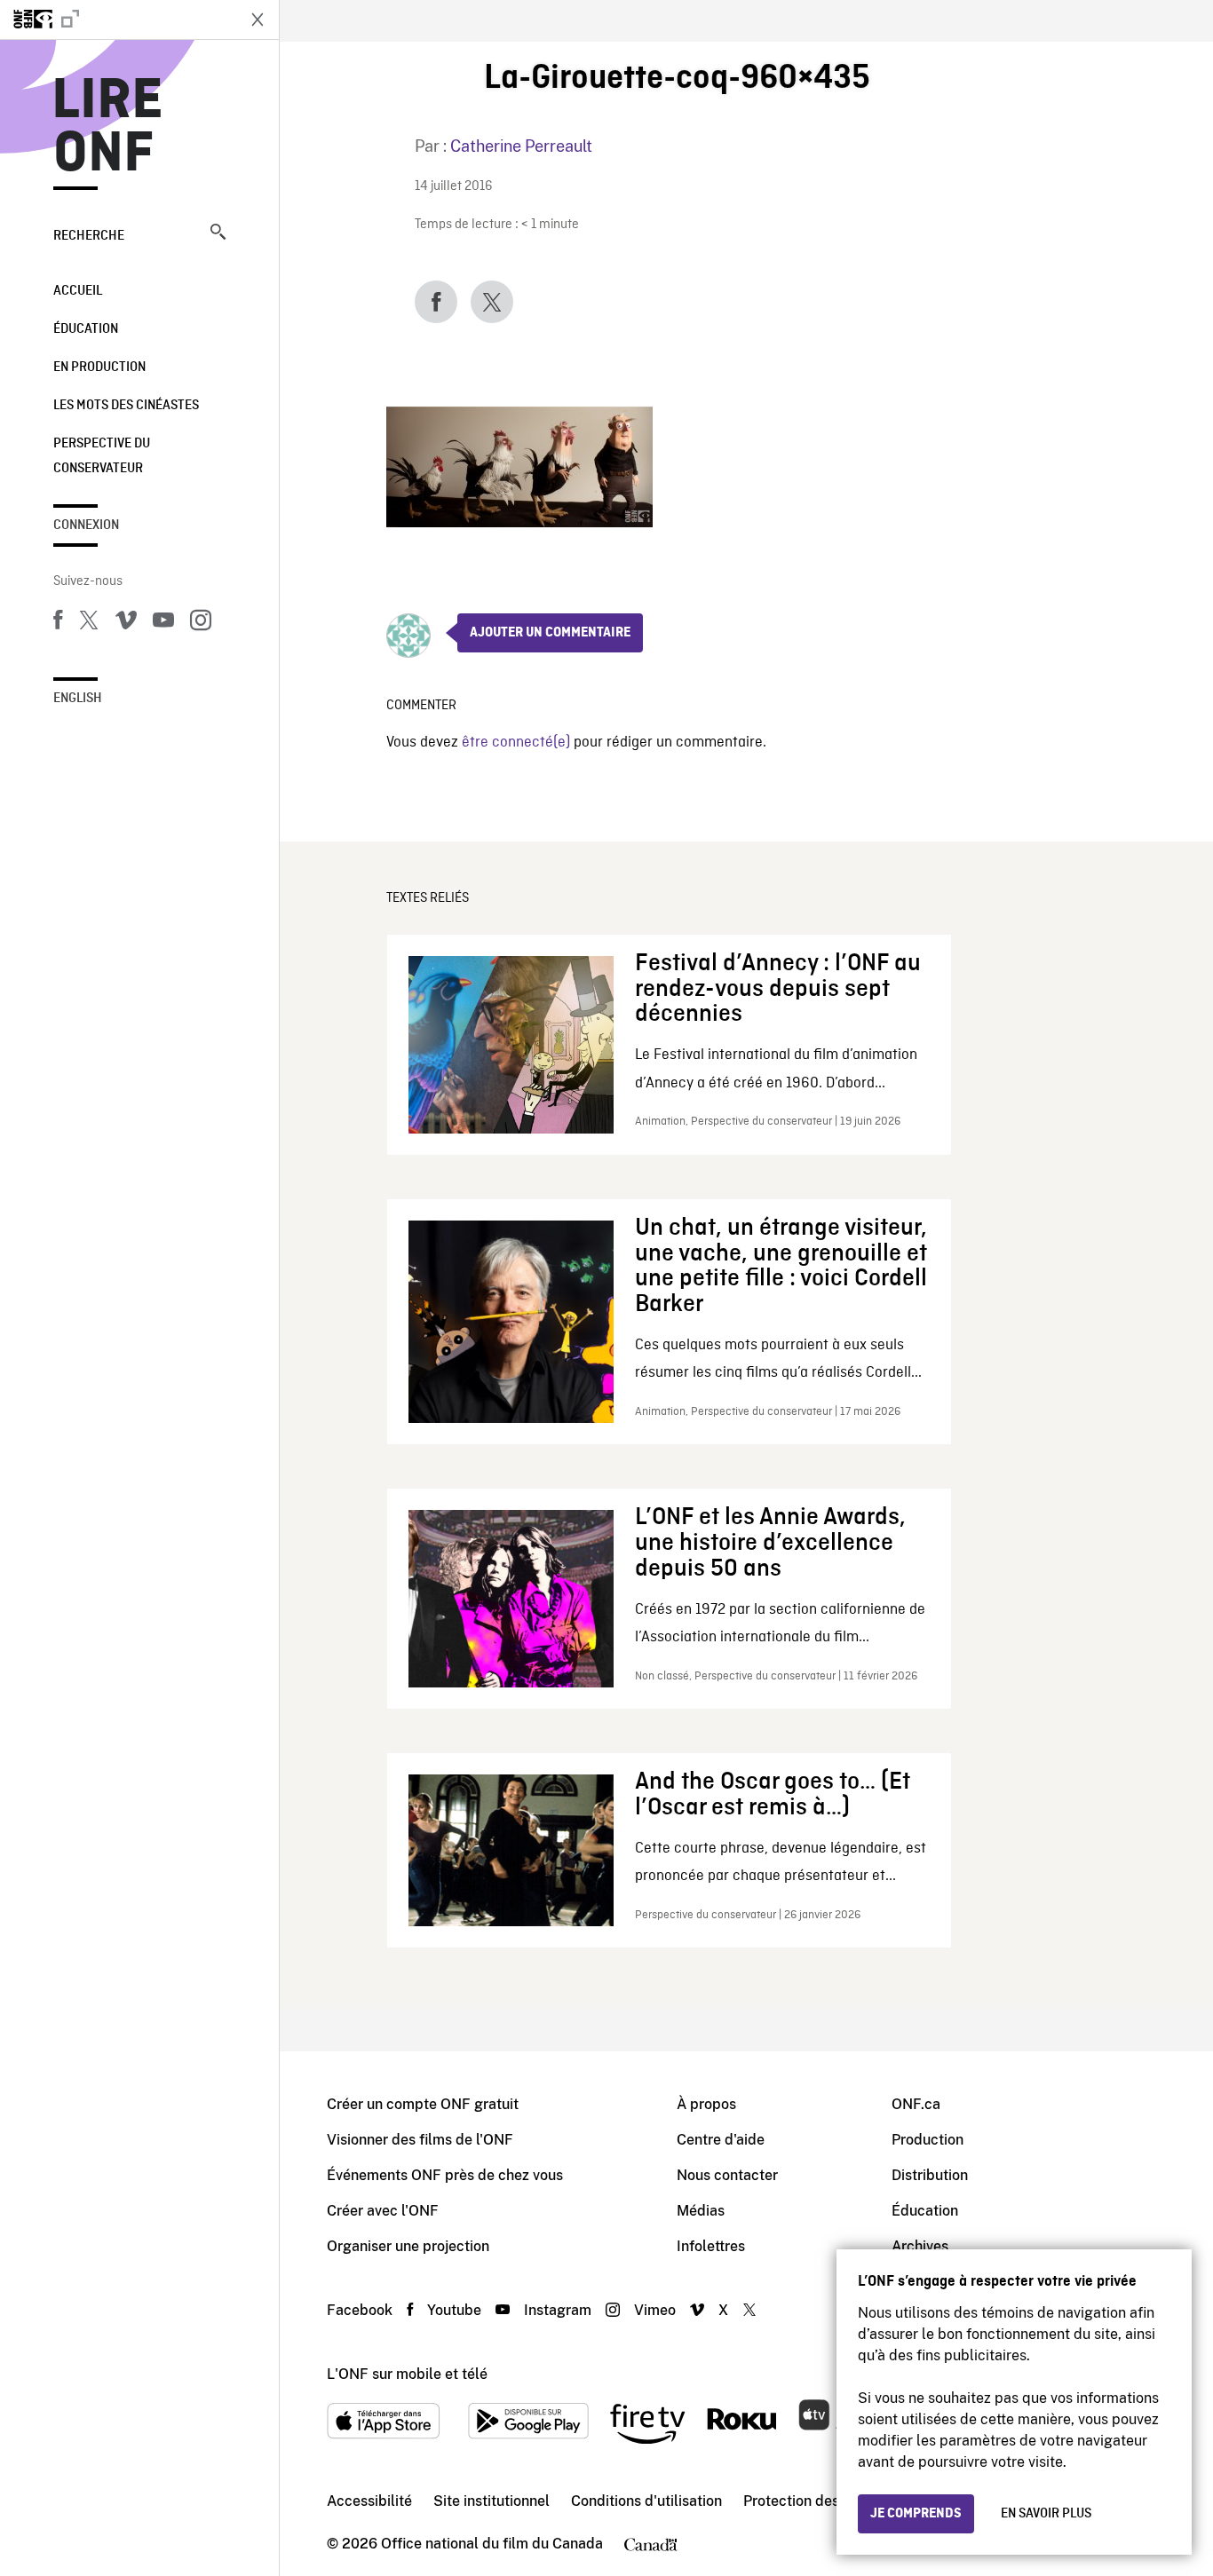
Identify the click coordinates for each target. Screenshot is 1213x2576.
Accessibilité (369, 2501)
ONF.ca (916, 2104)
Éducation (86, 329)
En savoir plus (1046, 2514)
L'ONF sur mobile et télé (407, 2374)
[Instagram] (201, 623)
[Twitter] (89, 623)
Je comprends (916, 2514)
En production (99, 367)
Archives (920, 2246)
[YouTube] (163, 623)
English (78, 699)
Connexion (86, 525)
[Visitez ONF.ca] (117, 20)
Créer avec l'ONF (383, 2211)
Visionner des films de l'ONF (420, 2140)
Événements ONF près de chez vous (445, 2175)
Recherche (89, 236)
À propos (706, 2104)
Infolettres (711, 2246)
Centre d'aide (721, 2140)
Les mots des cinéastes (126, 406)
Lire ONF (108, 128)
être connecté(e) (516, 743)
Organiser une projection (408, 2246)
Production (928, 2140)
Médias (701, 2211)
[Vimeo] (126, 623)
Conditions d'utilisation (646, 2501)
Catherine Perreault (521, 146)
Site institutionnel (492, 2501)
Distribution (930, 2175)
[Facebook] (58, 623)
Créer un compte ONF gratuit (423, 2104)
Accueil (78, 291)
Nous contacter (727, 2175)
